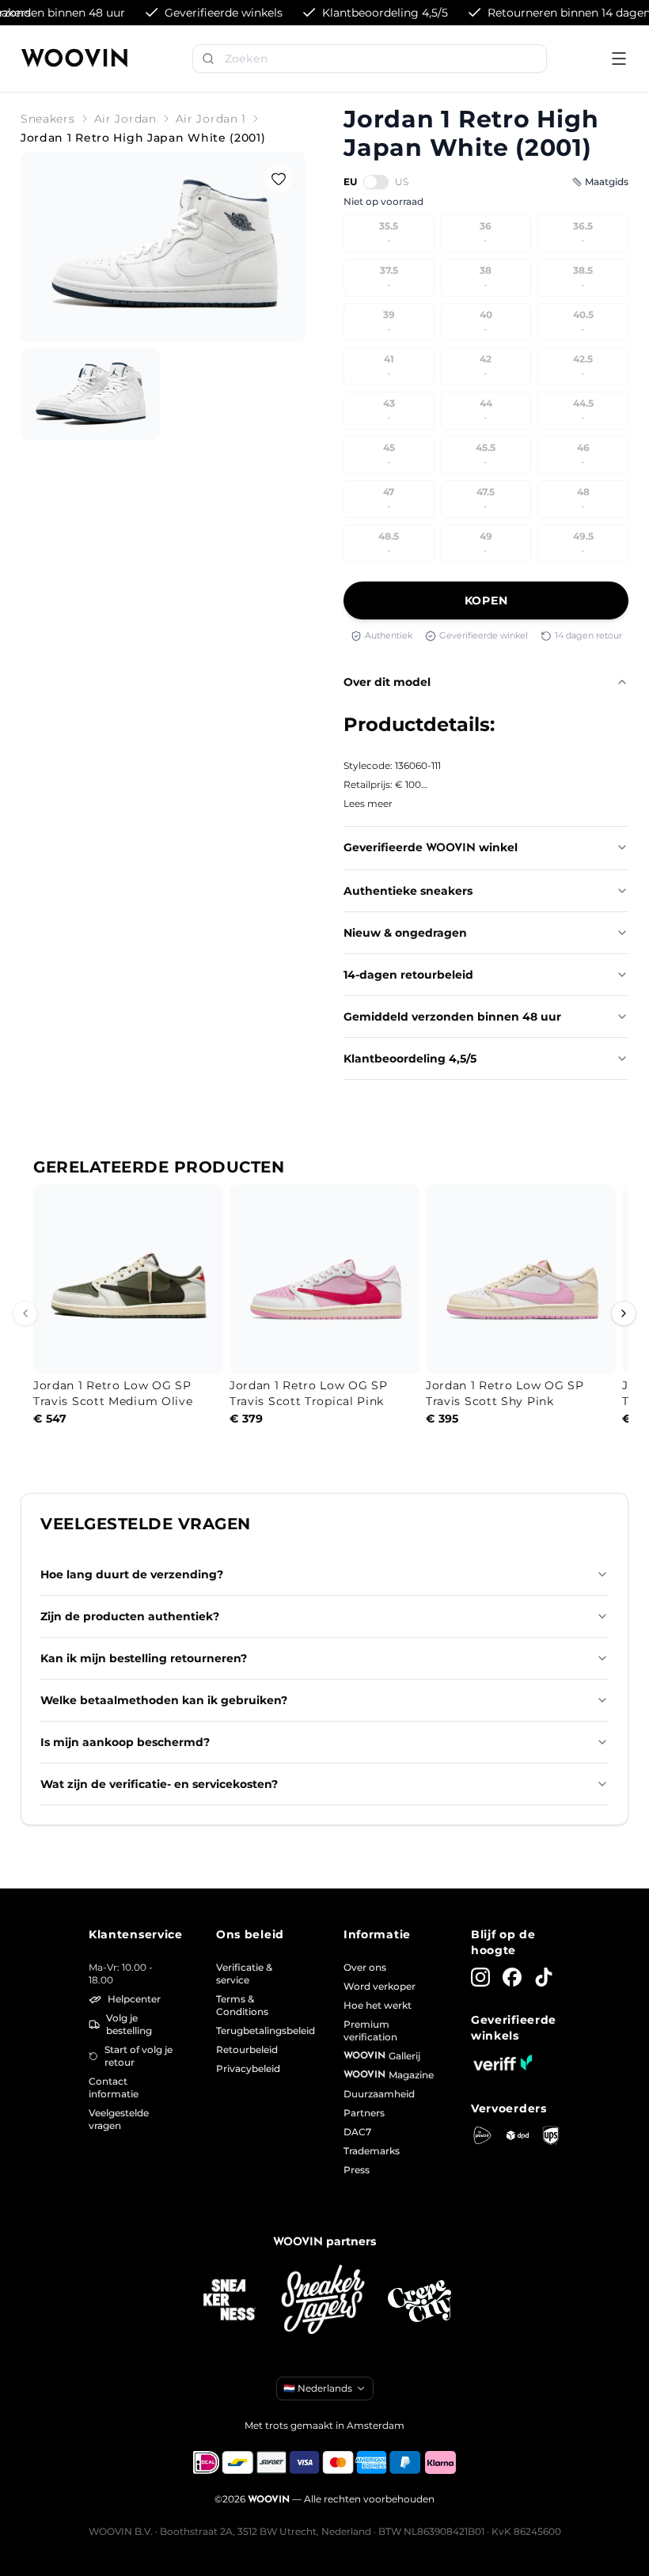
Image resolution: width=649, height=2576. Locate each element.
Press (357, 2170)
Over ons (365, 1967)
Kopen (486, 600)
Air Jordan (125, 119)
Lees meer (368, 803)
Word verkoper (380, 1986)
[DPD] (518, 2136)
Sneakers (48, 119)
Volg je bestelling (129, 2024)
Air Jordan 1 (211, 119)
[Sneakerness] (230, 2301)
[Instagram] (480, 1977)
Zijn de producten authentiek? (130, 1616)
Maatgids (607, 182)
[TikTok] (544, 1977)
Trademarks (372, 2151)
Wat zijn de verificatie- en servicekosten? (159, 1784)
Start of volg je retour (139, 2056)
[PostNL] (482, 2135)
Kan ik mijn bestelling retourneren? (144, 1658)
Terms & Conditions (242, 2005)
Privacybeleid (248, 2068)
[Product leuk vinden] (279, 179)
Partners (364, 2113)
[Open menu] (619, 59)
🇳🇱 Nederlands (318, 2388)
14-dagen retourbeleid (408, 975)
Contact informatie (114, 2087)
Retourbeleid (247, 2049)
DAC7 (357, 2132)
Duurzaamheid (379, 2094)
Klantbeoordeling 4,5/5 (410, 1059)
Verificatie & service (244, 1974)
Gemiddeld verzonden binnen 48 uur (452, 1017)
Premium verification (370, 2030)
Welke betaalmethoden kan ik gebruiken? (164, 1700)
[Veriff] (503, 2063)
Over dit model (387, 682)
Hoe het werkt (378, 2005)
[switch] (376, 182)
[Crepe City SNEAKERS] (419, 2301)
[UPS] (551, 2135)
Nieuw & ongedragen (405, 933)
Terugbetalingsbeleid (261, 2030)
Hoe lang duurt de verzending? (132, 1574)
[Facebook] (512, 1977)
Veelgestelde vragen (119, 2119)
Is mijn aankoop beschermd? (125, 1742)
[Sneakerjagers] (324, 2301)
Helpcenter (134, 1999)
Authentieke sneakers (408, 891)
